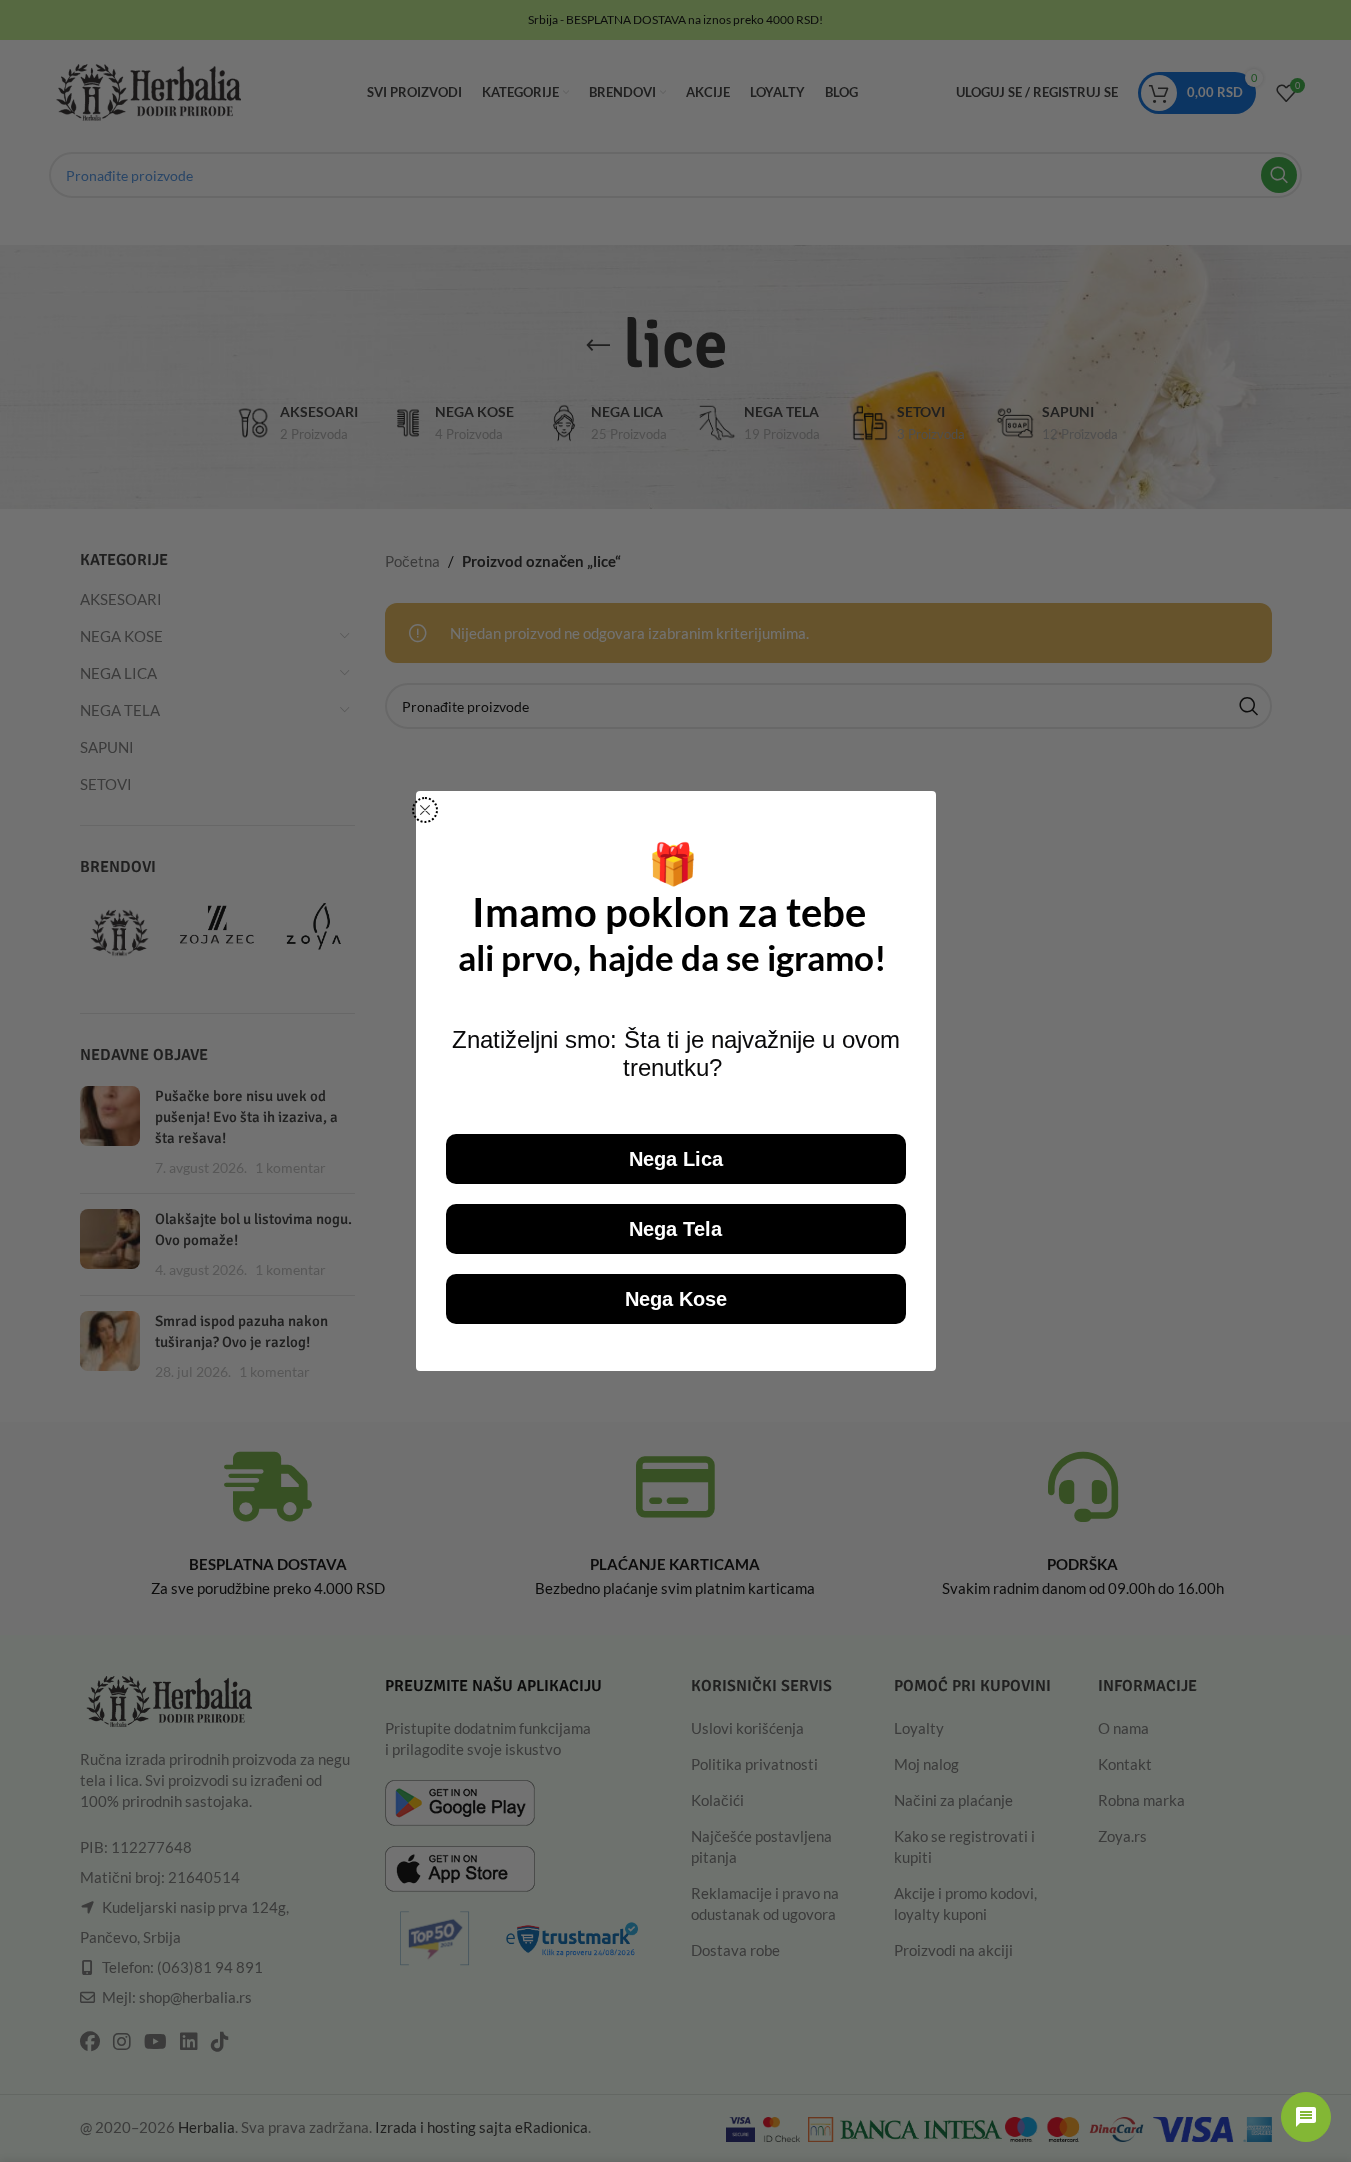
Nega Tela (675, 1229)
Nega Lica (676, 1159)
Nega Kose (676, 1299)
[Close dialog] (425, 810)
